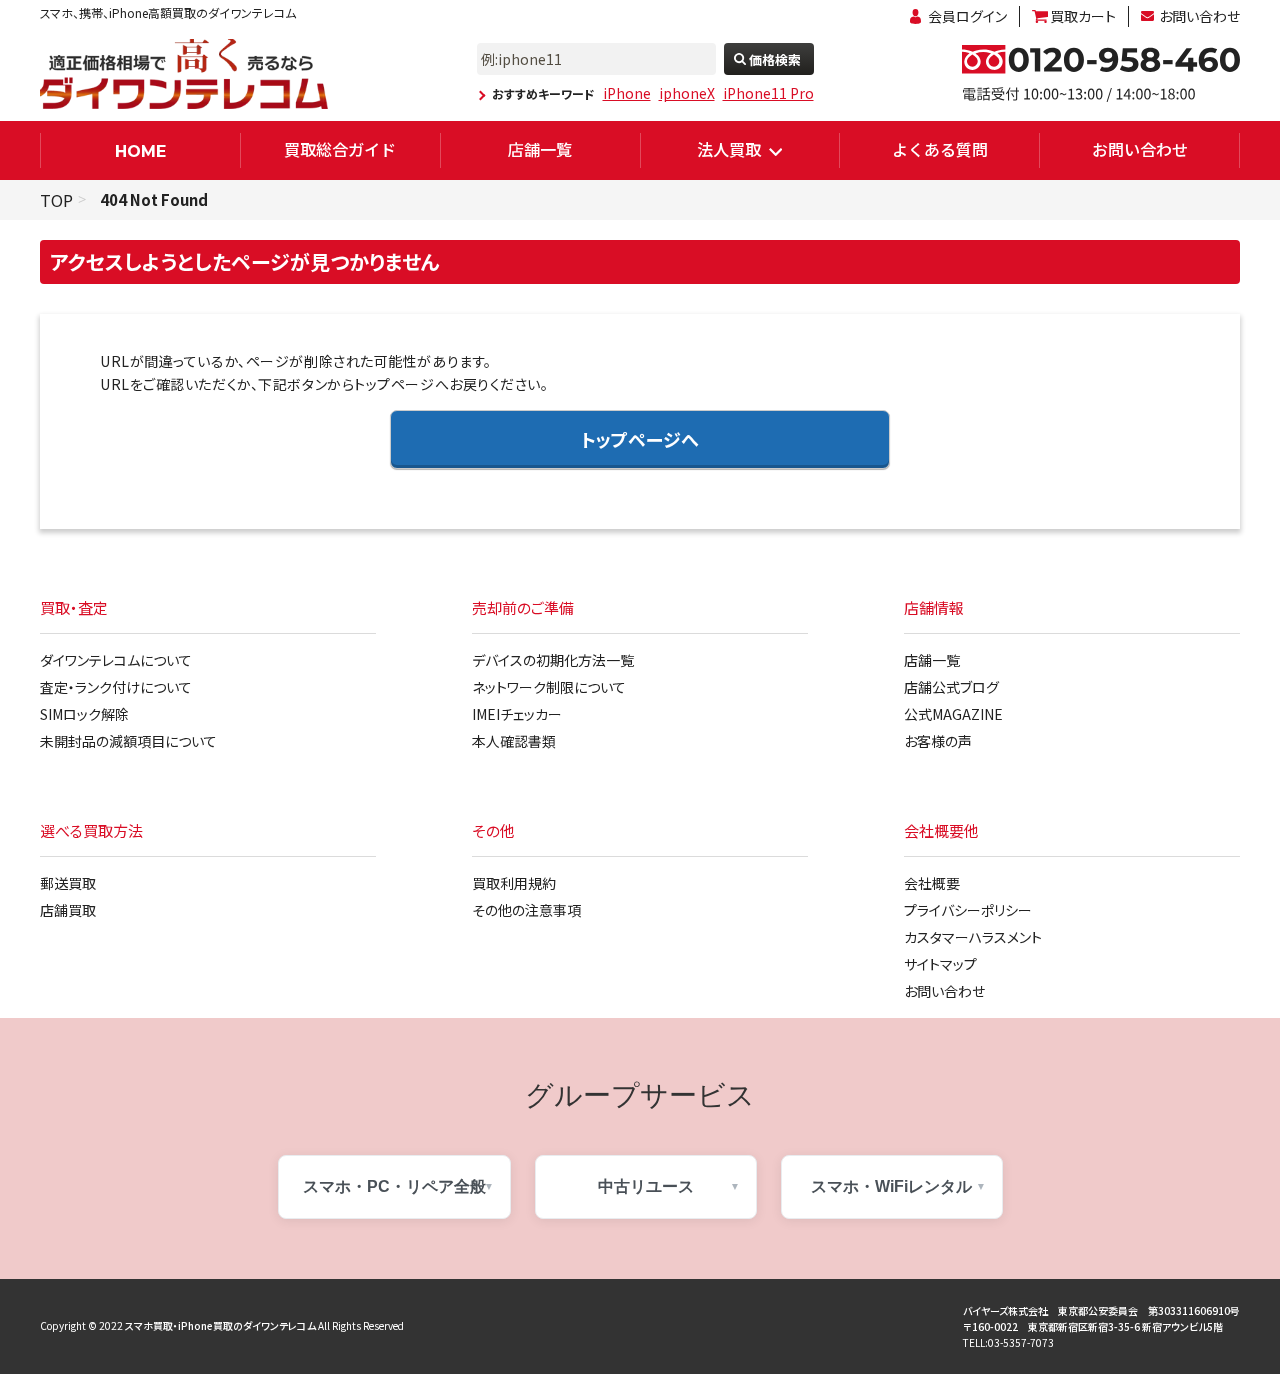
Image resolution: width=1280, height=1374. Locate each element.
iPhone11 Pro (768, 93)
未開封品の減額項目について (128, 741)
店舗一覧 (540, 149)
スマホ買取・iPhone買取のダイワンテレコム (220, 1325)
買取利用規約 (514, 883)
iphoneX (687, 93)
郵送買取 (68, 883)
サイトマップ (940, 964)
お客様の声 (938, 741)
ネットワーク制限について (549, 687)
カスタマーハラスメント (973, 937)
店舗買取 (68, 910)
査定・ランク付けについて (116, 687)
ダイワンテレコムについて (116, 660)
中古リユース (646, 1186)
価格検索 (775, 59)
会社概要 (932, 883)
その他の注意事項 (526, 910)
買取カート (1083, 16)
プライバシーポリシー (968, 910)
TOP (56, 200)
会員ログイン (967, 16)
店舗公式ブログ (951, 687)
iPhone (627, 93)
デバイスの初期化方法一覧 (553, 660)
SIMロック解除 (84, 714)
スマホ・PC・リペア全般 (394, 1186)
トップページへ (640, 439)
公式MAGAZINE (953, 714)
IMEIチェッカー (517, 714)
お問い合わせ (1199, 16)
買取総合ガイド (340, 149)
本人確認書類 (514, 741)
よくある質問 (940, 149)
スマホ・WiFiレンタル (891, 1186)
